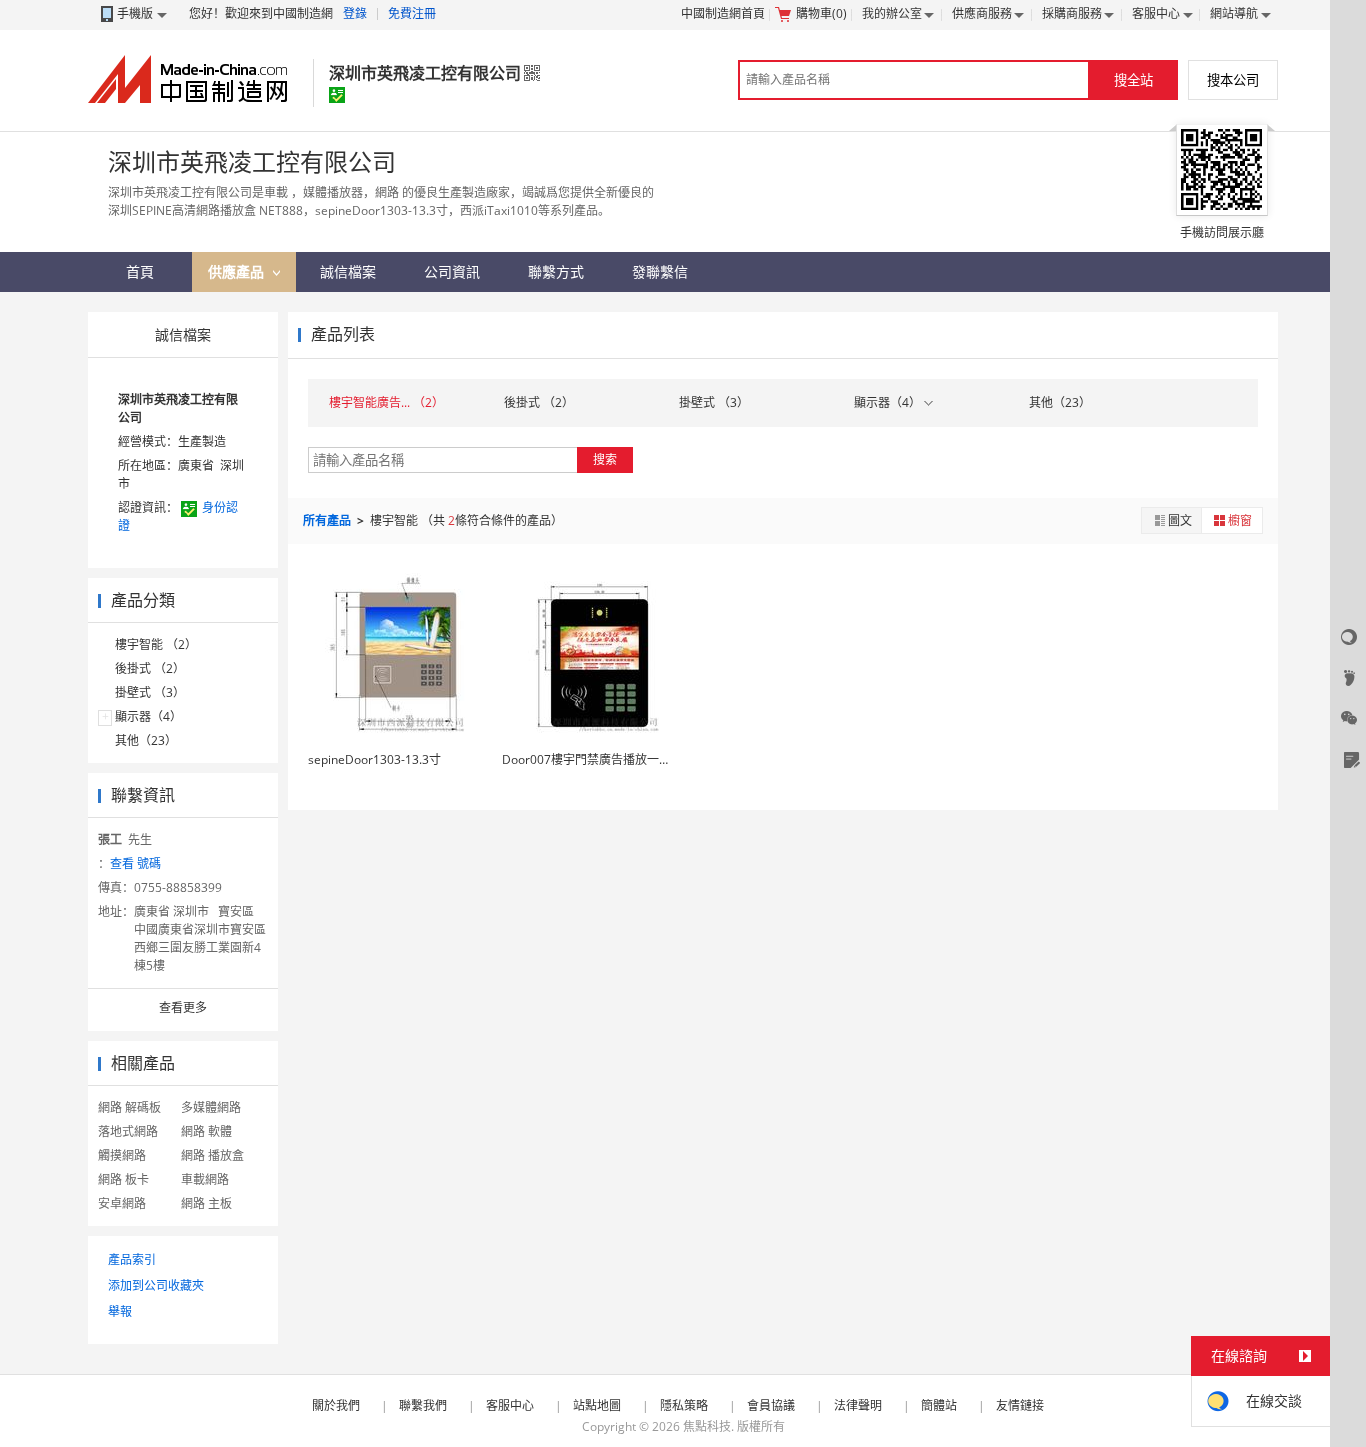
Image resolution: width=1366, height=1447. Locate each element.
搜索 (605, 459)
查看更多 (183, 1007)
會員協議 (771, 1405)
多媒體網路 (211, 1107)
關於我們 (336, 1405)
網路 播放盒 (212, 1155)
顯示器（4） (148, 716)
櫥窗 (1240, 520)
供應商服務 (982, 13)
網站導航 (1234, 13)
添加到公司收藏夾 (156, 1285)
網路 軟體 (206, 1131)
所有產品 (328, 520)
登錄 (355, 13)
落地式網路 (128, 1131)
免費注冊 (412, 13)
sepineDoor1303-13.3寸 (374, 759)
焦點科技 (707, 1426)
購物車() (821, 13)
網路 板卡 (123, 1179)
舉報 (120, 1311)
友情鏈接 (1020, 1405)
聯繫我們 (423, 1405)
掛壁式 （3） (150, 692)
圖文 (1180, 520)
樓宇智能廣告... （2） (386, 402)
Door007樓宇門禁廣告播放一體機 (592, 759)
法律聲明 (858, 1405)
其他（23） (146, 740)
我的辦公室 (892, 13)
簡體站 (939, 1405)
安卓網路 (122, 1203)
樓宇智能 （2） (156, 644)
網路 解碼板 (129, 1107)
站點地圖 (597, 1405)
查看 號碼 (135, 863)
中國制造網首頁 (723, 13)
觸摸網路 (122, 1155)
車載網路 (205, 1179)
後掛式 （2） (150, 668)
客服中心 (1156, 13)
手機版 (135, 13)
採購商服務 (1072, 13)
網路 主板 (206, 1203)
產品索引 (132, 1259)
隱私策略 (684, 1405)
